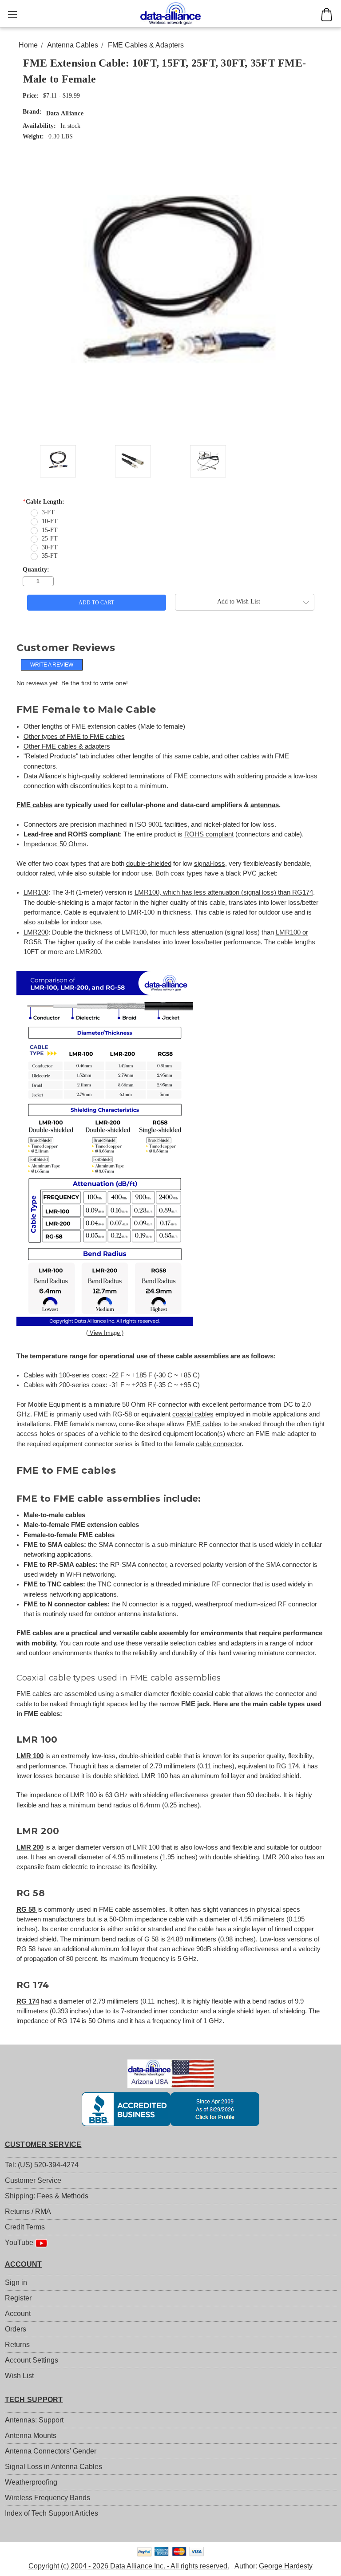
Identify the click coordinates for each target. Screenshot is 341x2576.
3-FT (48, 512)
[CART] (327, 15)
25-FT (50, 538)
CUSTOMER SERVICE (43, 2144)
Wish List (19, 2376)
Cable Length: (44, 502)
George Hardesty (286, 2566)
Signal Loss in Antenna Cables (54, 2467)
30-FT (50, 547)
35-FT (50, 556)
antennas (265, 805)
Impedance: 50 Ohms (55, 844)
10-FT (50, 521)
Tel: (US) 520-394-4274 (42, 2165)
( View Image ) (105, 1333)
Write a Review (52, 665)
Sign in (16, 2282)
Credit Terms (25, 2227)
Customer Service (33, 2180)
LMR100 (36, 892)
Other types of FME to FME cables (74, 737)
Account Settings (32, 2360)
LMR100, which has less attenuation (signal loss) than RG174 (224, 892)
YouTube (20, 2243)
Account (18, 2314)
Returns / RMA (28, 2211)
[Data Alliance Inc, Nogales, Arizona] (171, 2109)
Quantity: (36, 570)
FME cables (34, 805)
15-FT (50, 530)
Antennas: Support (34, 2420)
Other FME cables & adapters (67, 746)
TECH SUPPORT (34, 2400)
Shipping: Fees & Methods (47, 2196)
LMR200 (36, 932)
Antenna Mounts (31, 2436)
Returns (17, 2345)
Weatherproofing (31, 2482)
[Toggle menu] (12, 14)
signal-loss (210, 864)
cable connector (219, 1444)
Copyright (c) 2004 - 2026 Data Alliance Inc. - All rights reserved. (129, 2566)
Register (18, 2298)
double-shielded (149, 864)
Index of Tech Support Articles (52, 2513)
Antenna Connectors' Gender (51, 2451)
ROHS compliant (209, 834)
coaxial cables (193, 1414)
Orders (16, 2329)
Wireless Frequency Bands (48, 2498)
